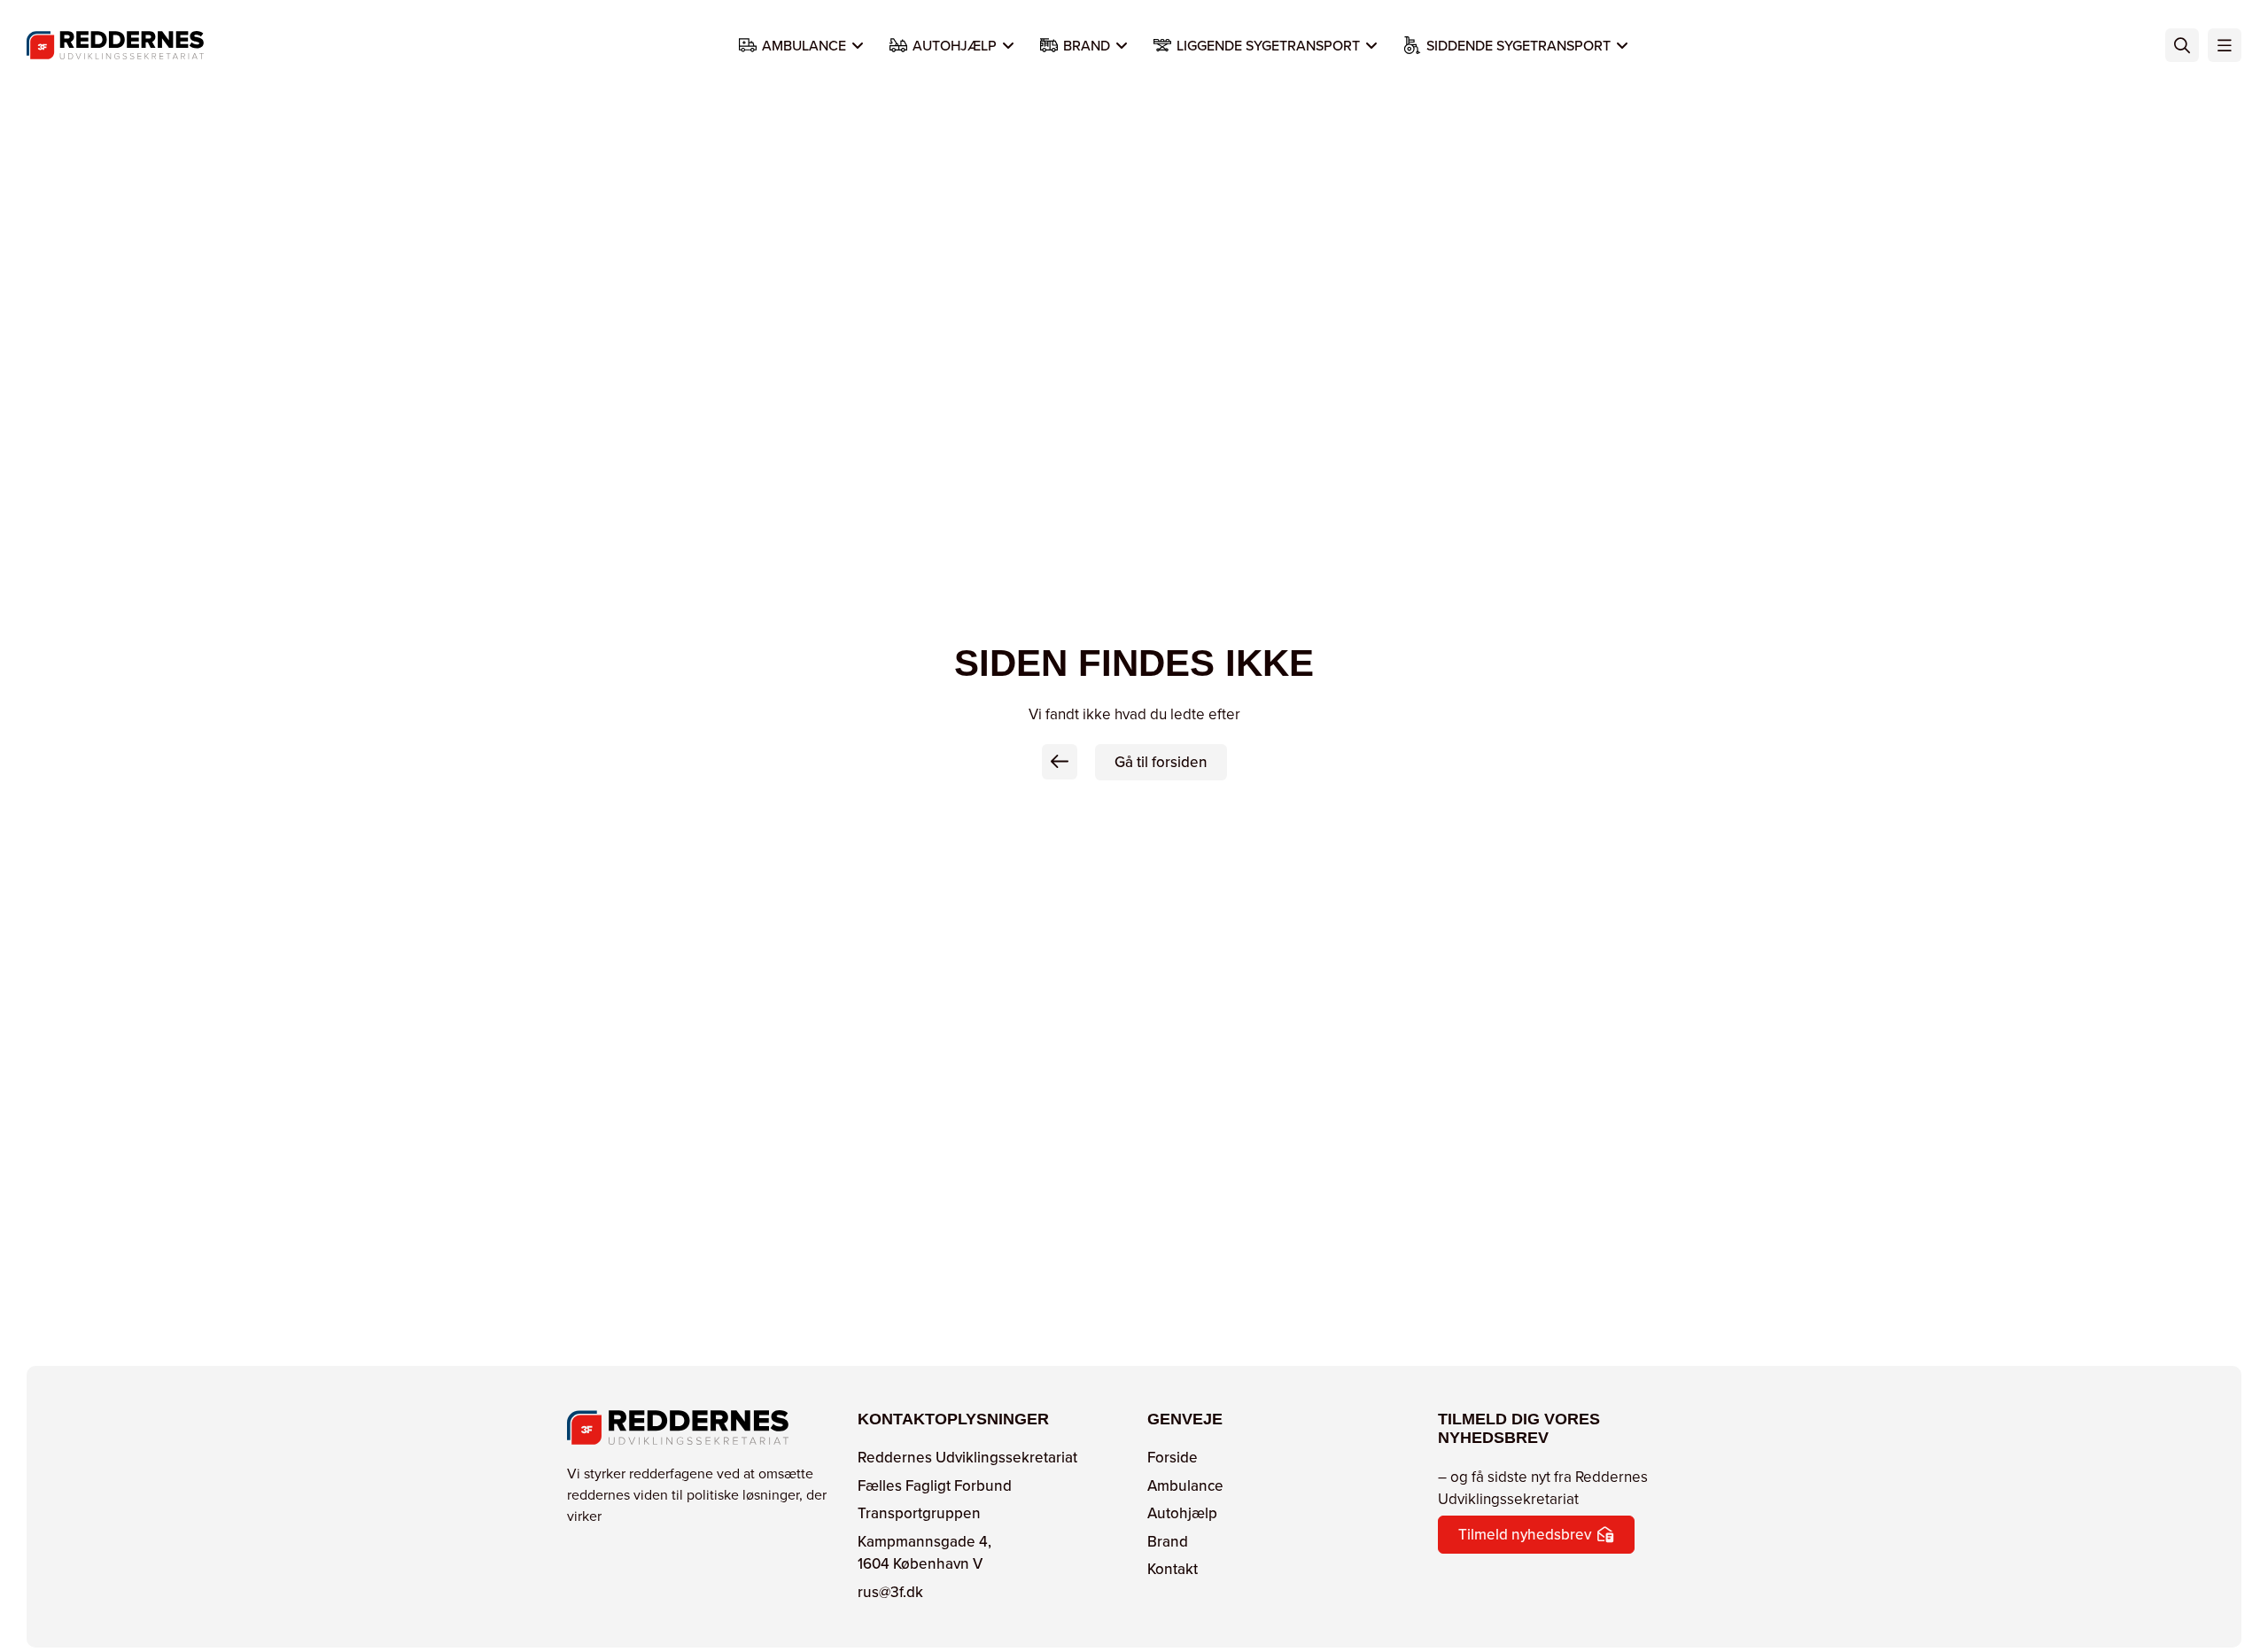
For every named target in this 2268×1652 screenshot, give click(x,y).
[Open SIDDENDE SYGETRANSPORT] (1622, 45)
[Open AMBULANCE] (858, 45)
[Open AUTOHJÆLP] (1008, 45)
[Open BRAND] (1122, 45)
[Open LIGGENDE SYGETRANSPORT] (1371, 45)
